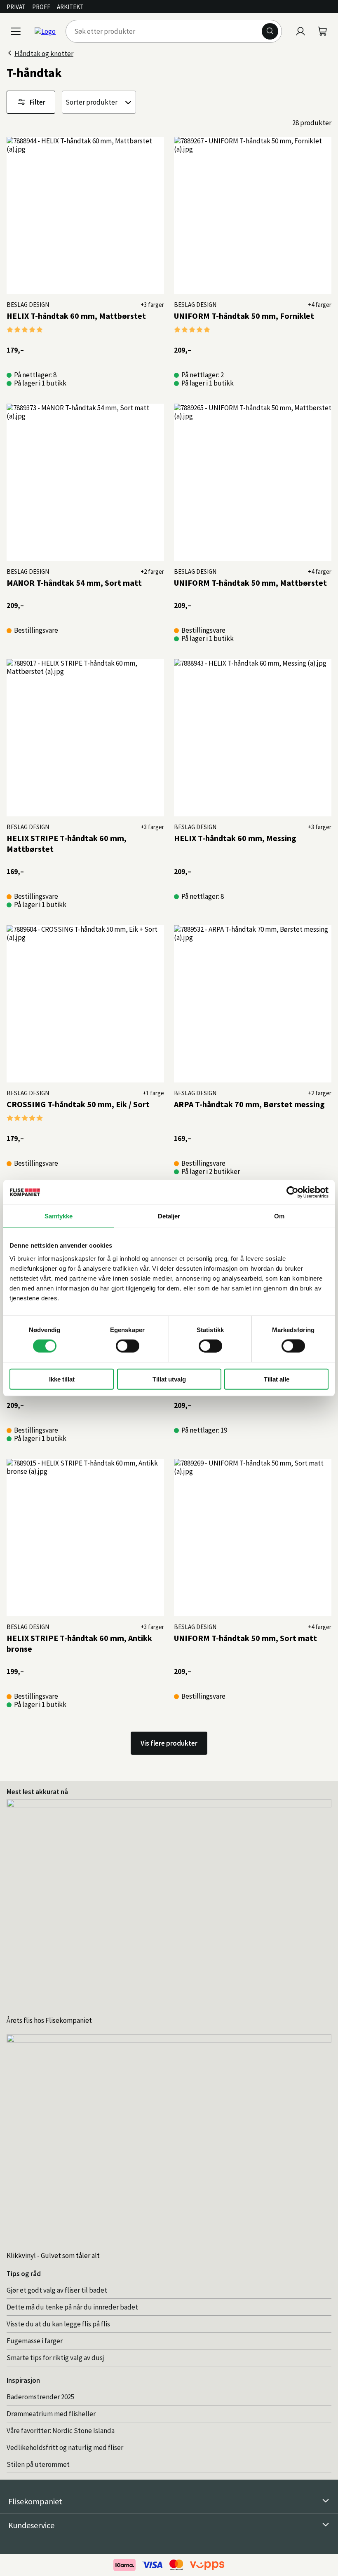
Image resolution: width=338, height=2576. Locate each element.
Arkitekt (70, 7)
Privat (16, 7)
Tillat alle (277, 1379)
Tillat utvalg (169, 1379)
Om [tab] (279, 1216)
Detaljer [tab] (169, 1216)
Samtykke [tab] (59, 1216)
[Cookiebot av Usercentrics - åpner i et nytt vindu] (292, 1192)
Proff (41, 7)
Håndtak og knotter (44, 54)
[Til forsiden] (45, 31)
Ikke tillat (62, 1379)
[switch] (128, 1346)
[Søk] (270, 31)
